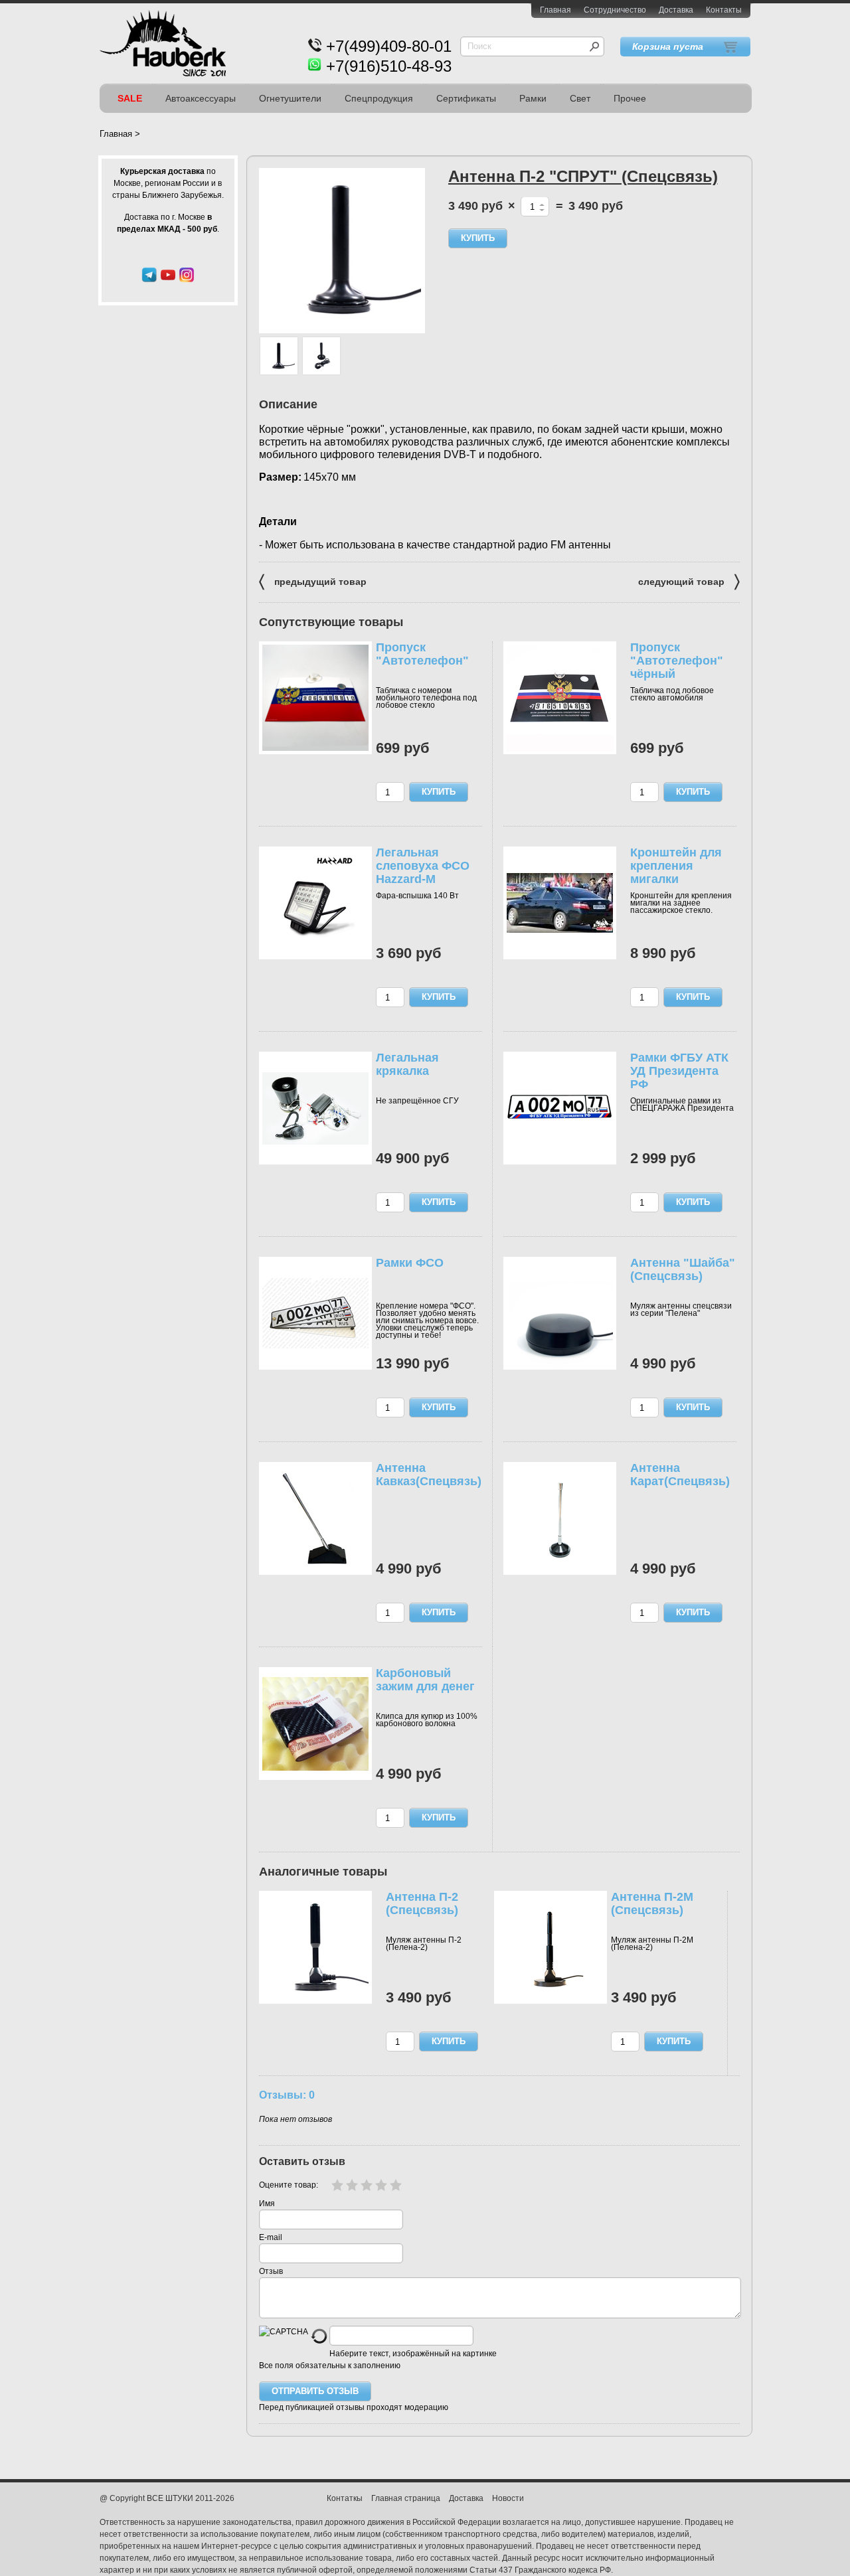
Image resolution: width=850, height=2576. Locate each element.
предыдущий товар (313, 581)
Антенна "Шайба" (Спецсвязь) (683, 1269)
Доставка (676, 10)
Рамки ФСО (410, 1263)
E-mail (271, 2237)
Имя (267, 2204)
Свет (580, 98)
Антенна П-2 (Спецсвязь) (422, 1903)
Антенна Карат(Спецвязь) (680, 1475)
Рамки (533, 98)
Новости (508, 2498)
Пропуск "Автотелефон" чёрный (677, 661)
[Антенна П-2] (342, 251)
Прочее (630, 98)
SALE (130, 98)
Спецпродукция (379, 98)
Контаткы (345, 2498)
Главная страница (406, 2498)
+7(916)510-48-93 (389, 66)
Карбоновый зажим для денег (425, 1680)
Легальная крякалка (407, 1064)
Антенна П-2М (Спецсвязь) (652, 1903)
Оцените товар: (289, 2185)
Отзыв (271, 2271)
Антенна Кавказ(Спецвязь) (429, 1475)
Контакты (724, 10)
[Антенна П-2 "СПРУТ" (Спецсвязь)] (279, 356)
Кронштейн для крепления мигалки (676, 866)
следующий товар (689, 581)
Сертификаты (466, 98)
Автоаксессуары (201, 98)
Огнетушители (290, 98)
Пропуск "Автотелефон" (422, 654)
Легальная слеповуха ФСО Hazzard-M (423, 866)
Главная (555, 10)
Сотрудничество (615, 10)
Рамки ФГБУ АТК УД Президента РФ (679, 1071)
